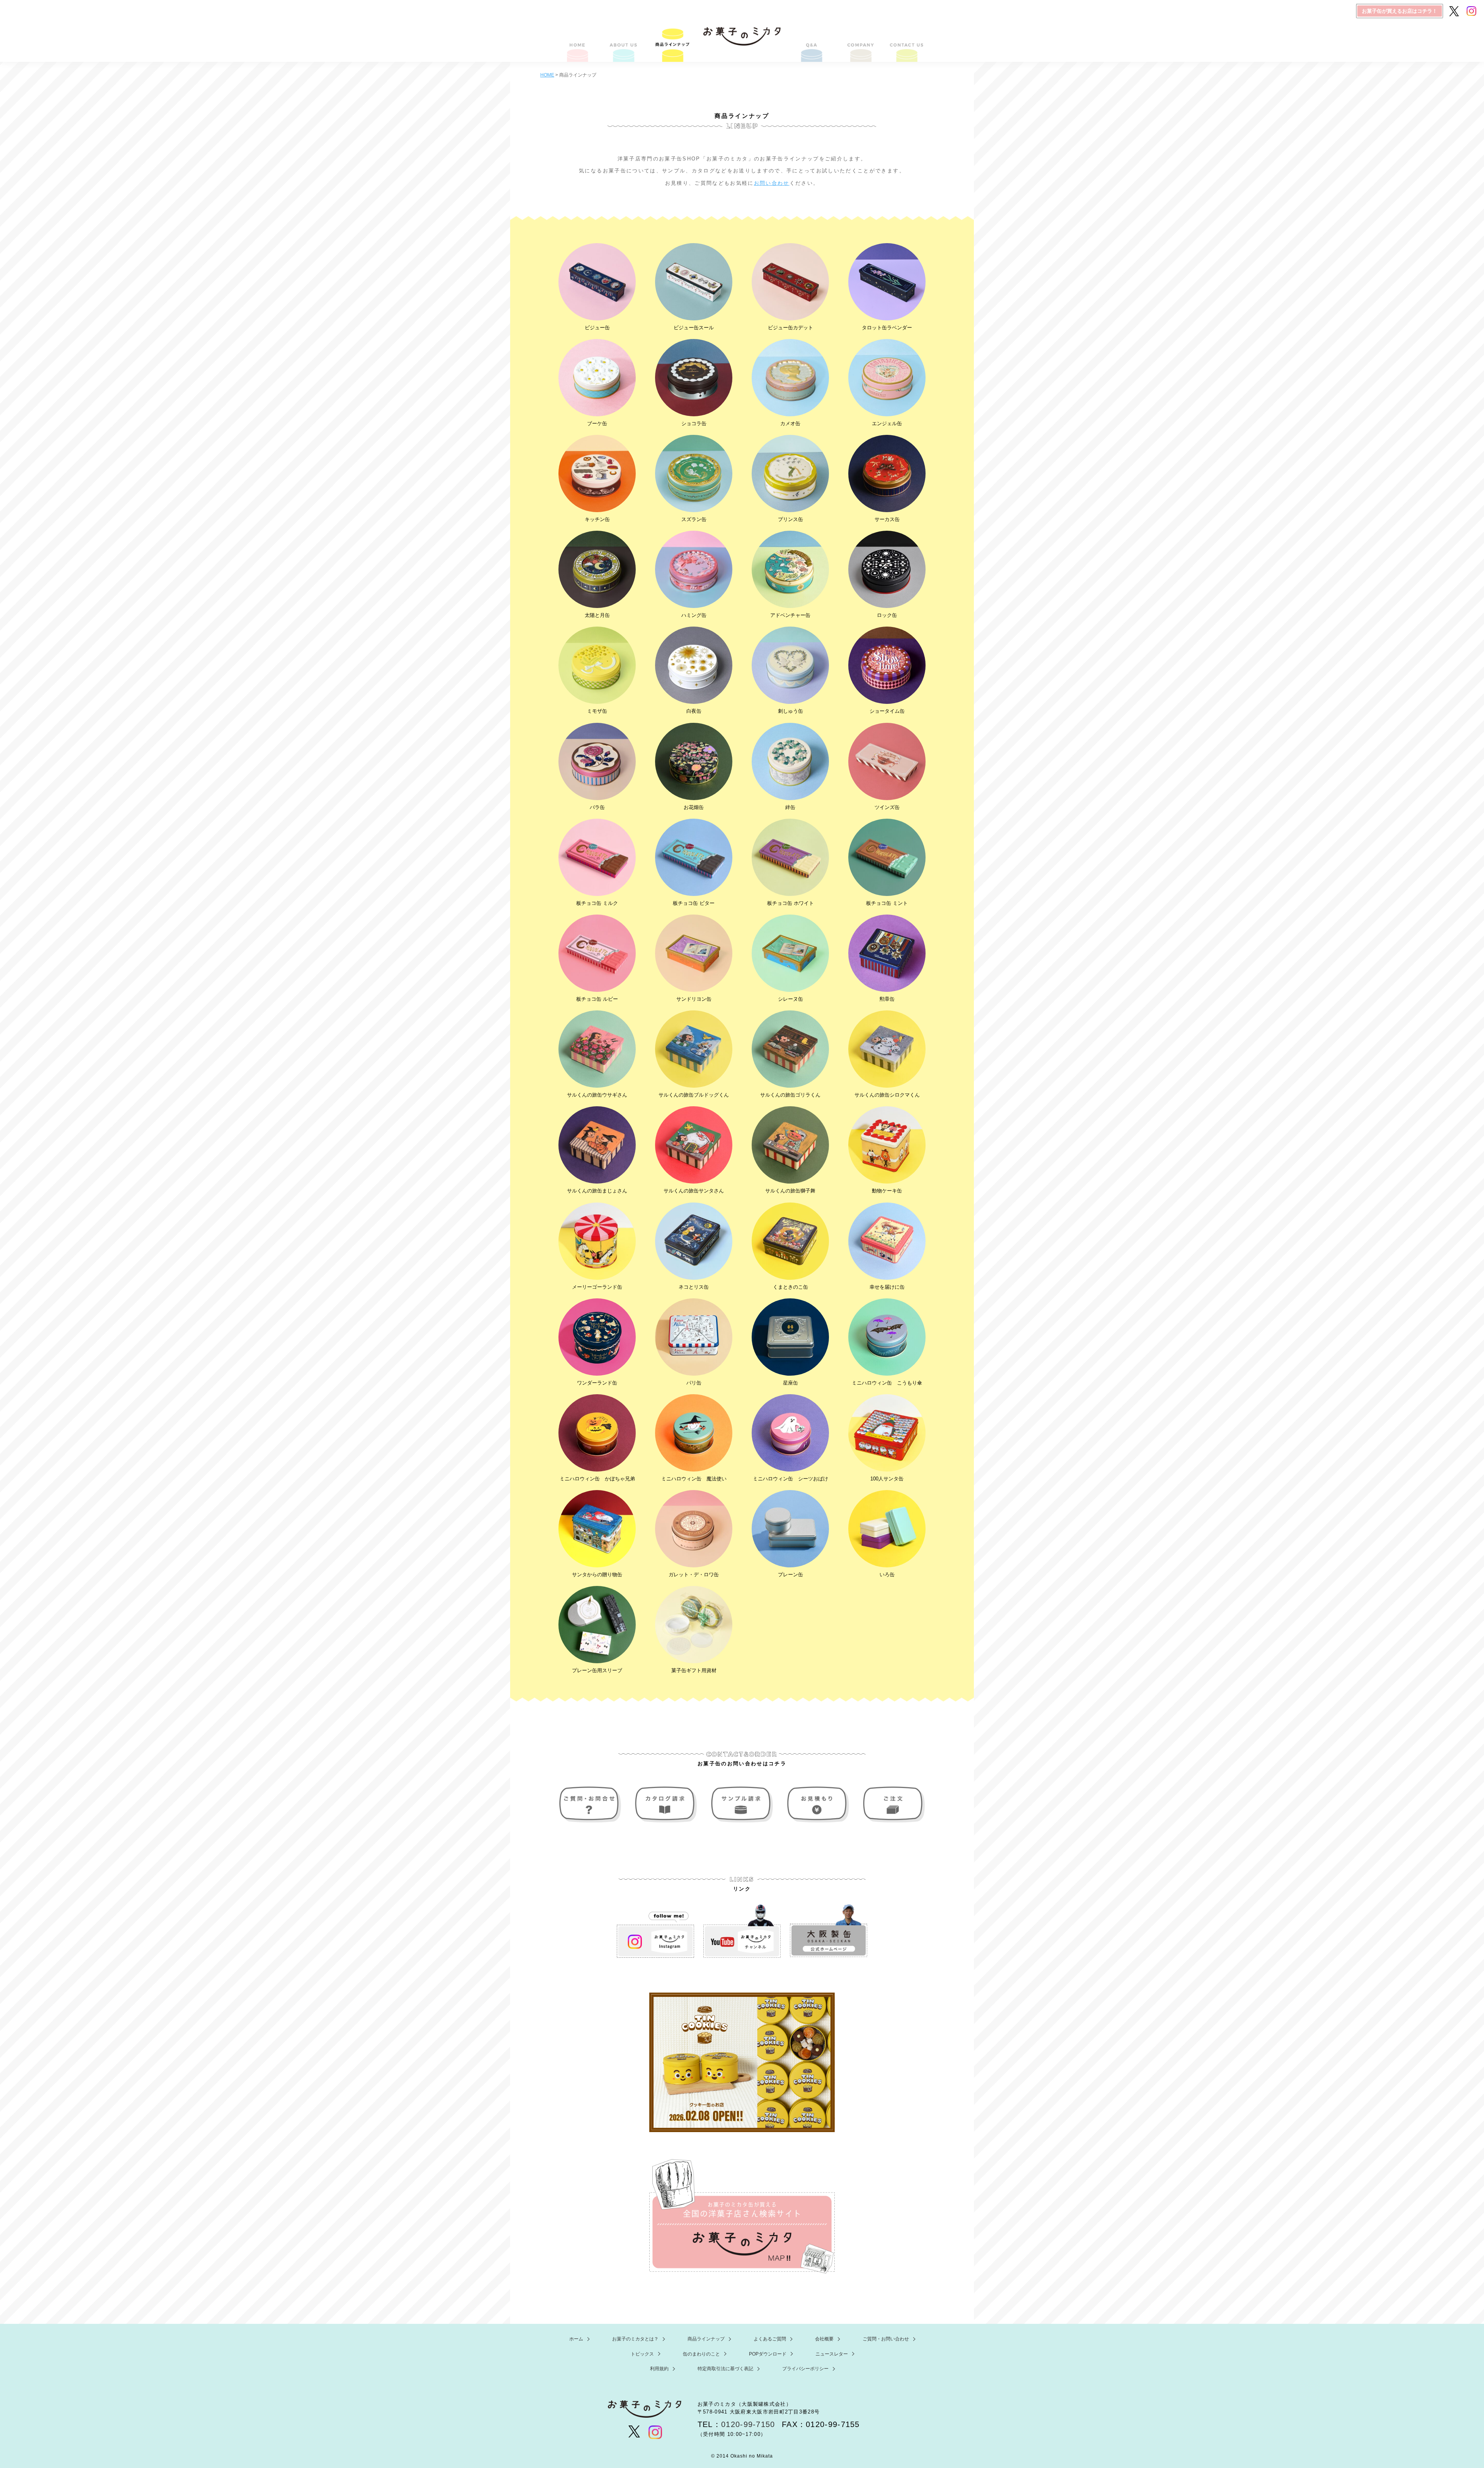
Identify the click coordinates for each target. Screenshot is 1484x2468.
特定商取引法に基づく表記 (725, 2369)
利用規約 (659, 2369)
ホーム (576, 2339)
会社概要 (859, 43)
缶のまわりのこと (701, 2354)
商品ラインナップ (672, 43)
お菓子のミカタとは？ (625, 43)
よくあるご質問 (812, 43)
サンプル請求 (742, 1805)
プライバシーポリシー (805, 2369)
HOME (578, 43)
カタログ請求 (667, 1805)
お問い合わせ (772, 183)
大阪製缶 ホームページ (829, 1931)
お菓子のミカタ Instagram (655, 1931)
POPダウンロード (768, 2354)
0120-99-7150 (748, 2424)
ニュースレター (832, 2354)
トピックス (642, 2354)
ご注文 (892, 1805)
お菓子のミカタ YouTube (742, 1931)
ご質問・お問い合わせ (906, 43)
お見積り (817, 1805)
